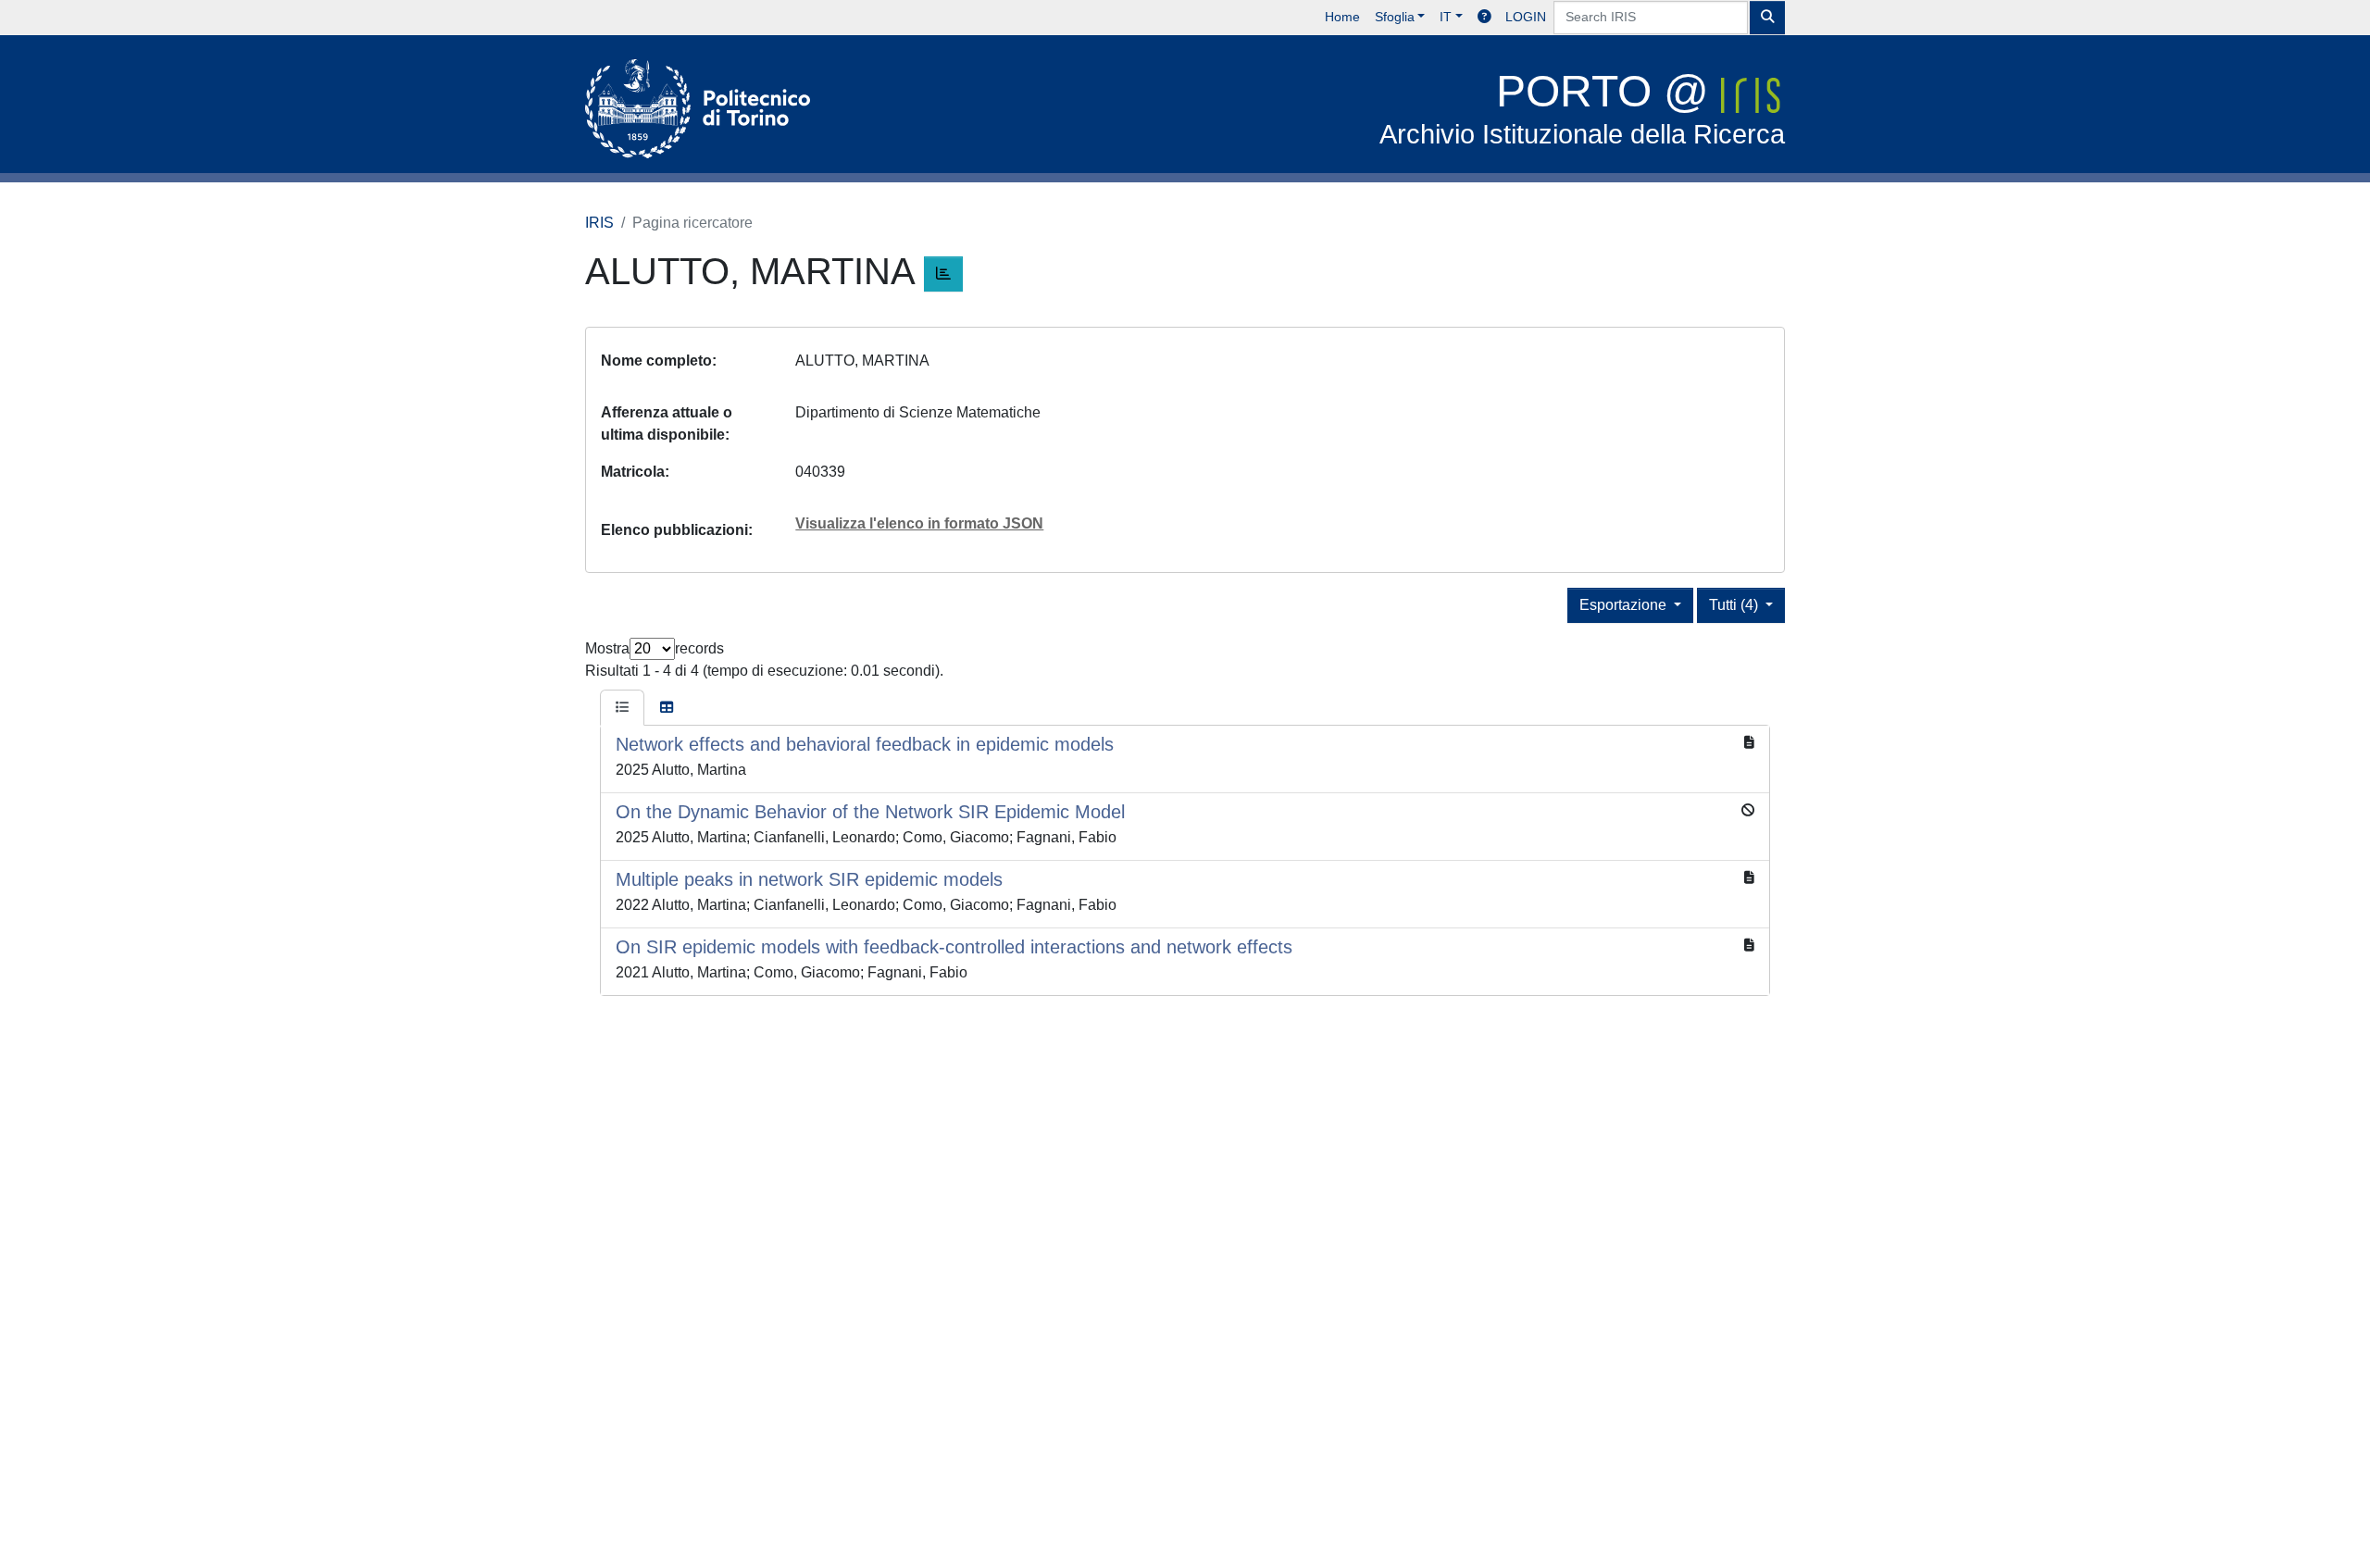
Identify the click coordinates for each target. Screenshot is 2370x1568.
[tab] (622, 708)
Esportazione (1625, 605)
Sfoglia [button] (1395, 17)
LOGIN (1526, 17)
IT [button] (1446, 17)
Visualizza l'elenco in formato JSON (919, 523)
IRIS (599, 223)
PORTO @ (1582, 108)
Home (1342, 17)
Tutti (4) (1735, 605)
